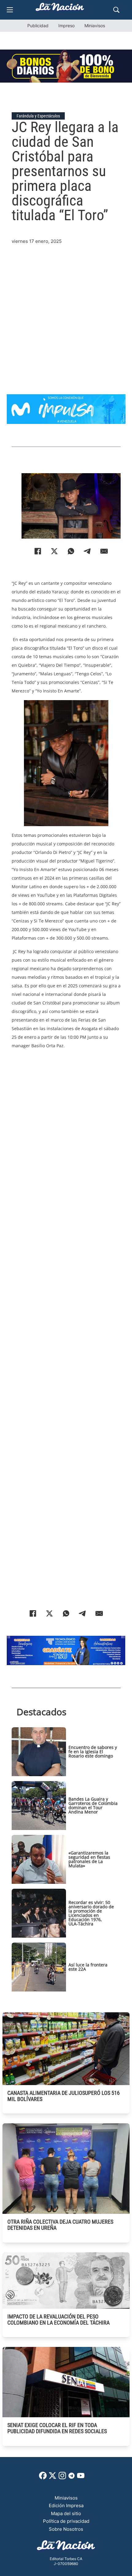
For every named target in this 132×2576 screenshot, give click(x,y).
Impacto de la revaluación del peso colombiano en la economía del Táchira (58, 2320)
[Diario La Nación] (60, 9)
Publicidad (38, 26)
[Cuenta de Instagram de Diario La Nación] (62, 2478)
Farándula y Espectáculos (38, 116)
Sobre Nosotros (66, 2529)
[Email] (104, 551)
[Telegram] (87, 551)
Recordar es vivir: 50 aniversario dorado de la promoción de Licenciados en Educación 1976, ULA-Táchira (91, 1913)
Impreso (66, 26)
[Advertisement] (66, 311)
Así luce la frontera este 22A (88, 1967)
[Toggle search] (116, 10)
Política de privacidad (66, 2521)
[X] (54, 551)
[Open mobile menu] (10, 10)
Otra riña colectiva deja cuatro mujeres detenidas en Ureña (60, 2225)
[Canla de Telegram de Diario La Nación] (72, 2477)
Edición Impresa (66, 2505)
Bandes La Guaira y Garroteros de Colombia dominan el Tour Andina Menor (93, 1805)
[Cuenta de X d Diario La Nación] (52, 2478)
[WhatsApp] (71, 551)
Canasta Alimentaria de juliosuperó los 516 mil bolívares (64, 2096)
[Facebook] (38, 551)
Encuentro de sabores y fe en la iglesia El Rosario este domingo (93, 1752)
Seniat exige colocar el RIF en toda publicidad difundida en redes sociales (57, 2428)
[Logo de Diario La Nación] (66, 2547)
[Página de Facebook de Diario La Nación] (43, 2478)
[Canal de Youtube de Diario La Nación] (81, 2478)
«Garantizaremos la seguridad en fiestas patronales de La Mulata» (89, 1859)
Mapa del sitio (66, 2513)
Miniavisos (95, 26)
